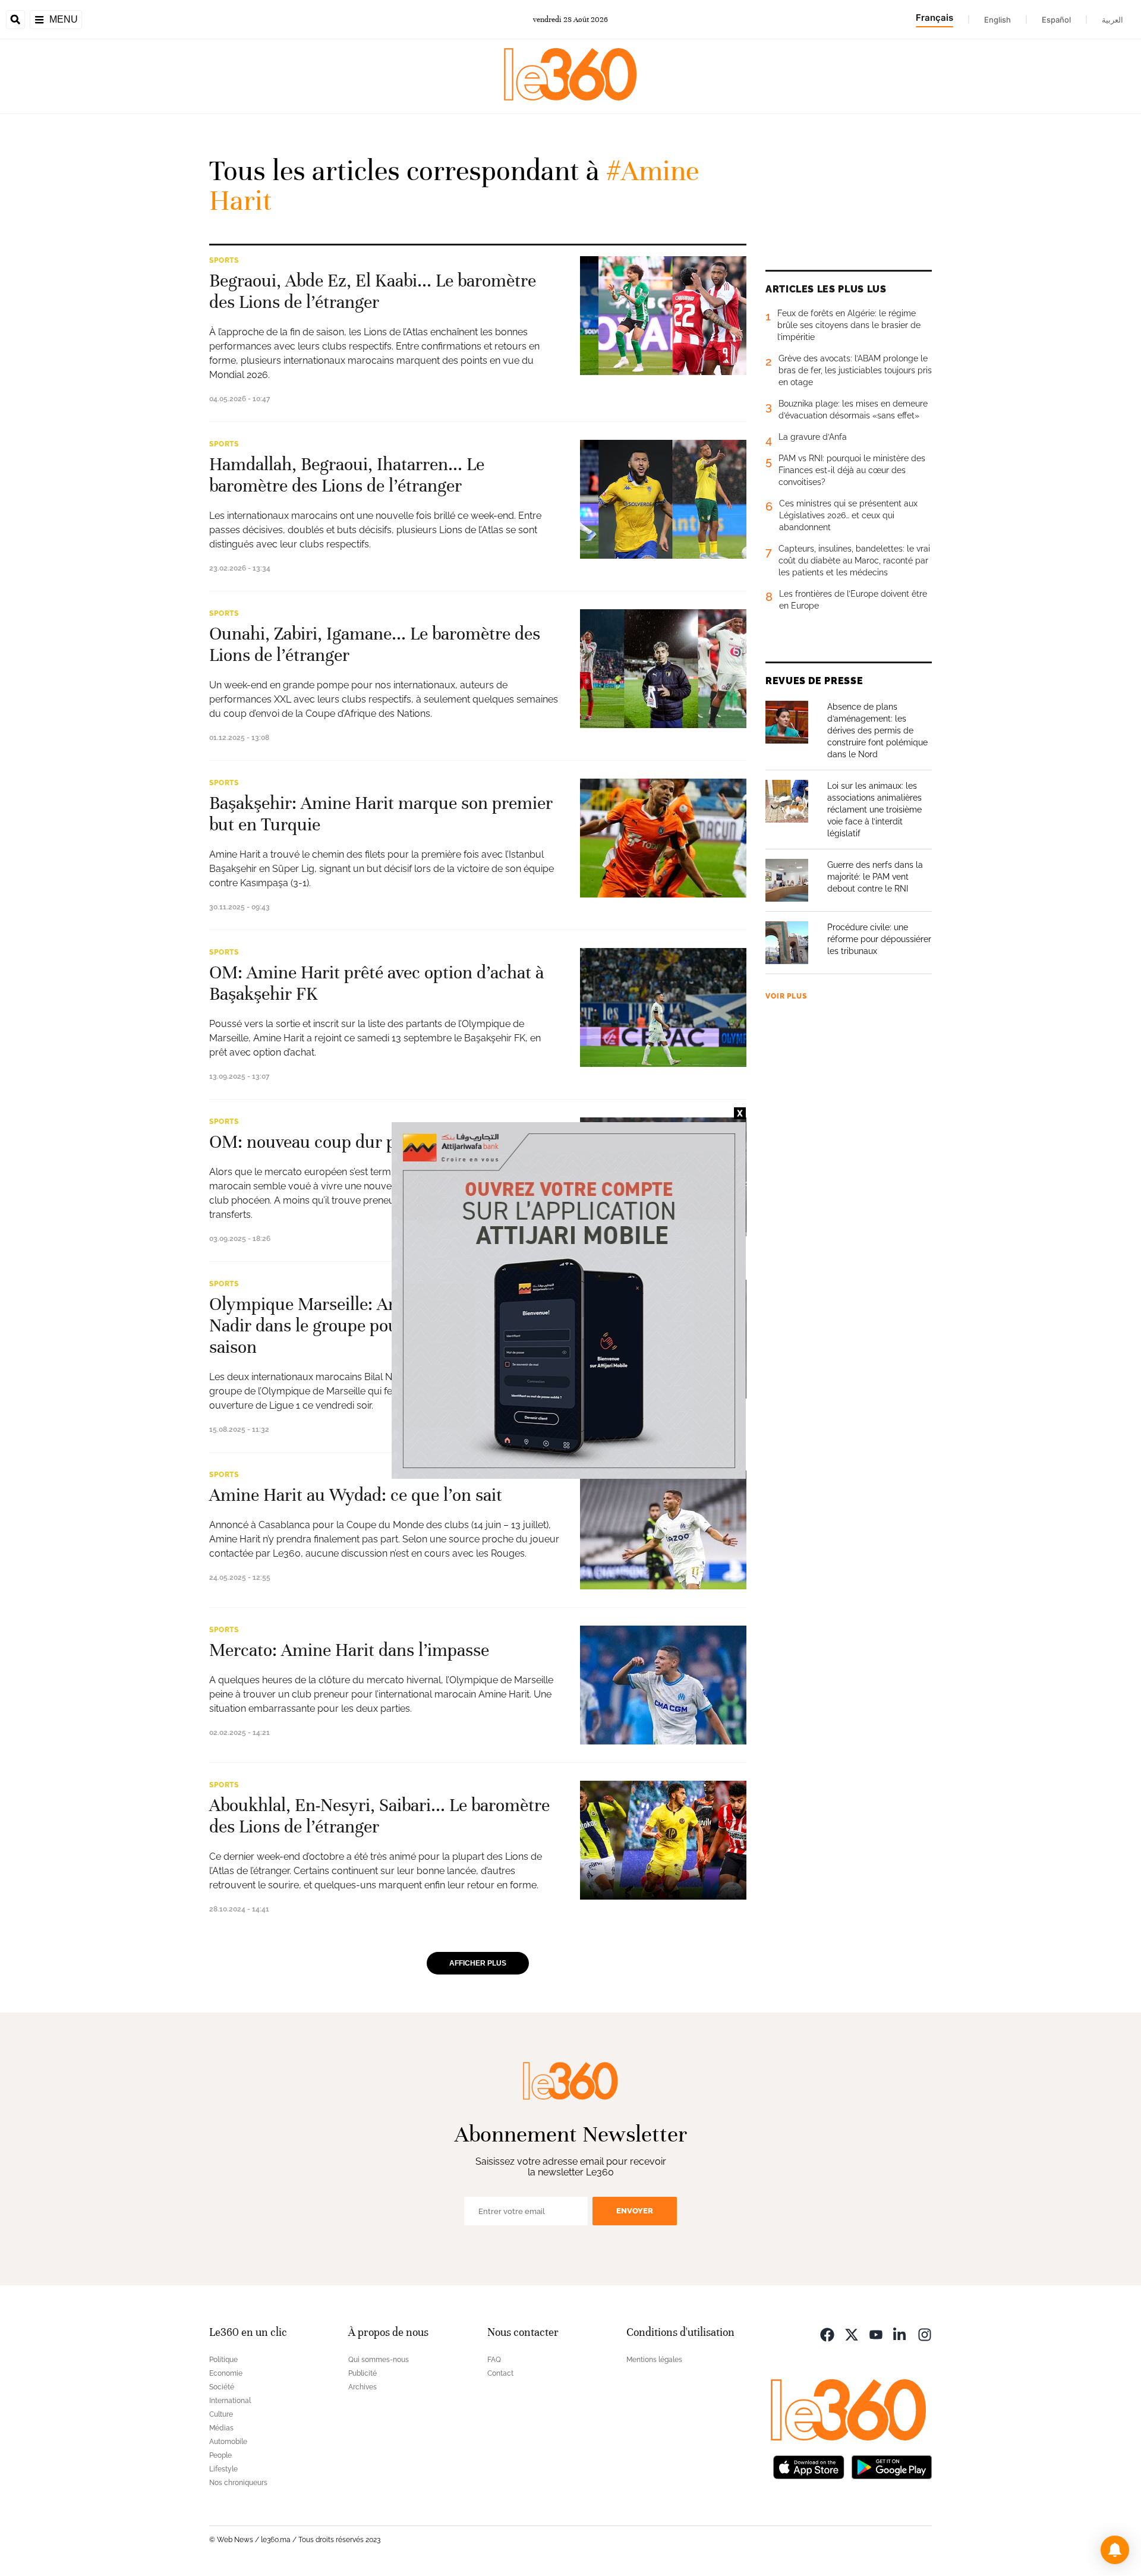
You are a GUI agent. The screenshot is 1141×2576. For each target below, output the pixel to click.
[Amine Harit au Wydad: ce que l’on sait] (663, 1530)
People (220, 2455)
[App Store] (809, 2466)
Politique (223, 2360)
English (997, 20)
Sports (224, 260)
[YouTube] (876, 2334)
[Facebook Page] (827, 2334)
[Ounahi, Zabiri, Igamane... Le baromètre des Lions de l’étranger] (663, 669)
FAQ (494, 2360)
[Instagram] (925, 2334)
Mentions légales (654, 2360)
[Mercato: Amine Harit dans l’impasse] (663, 1685)
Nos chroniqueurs (238, 2483)
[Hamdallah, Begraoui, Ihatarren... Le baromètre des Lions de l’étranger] (663, 499)
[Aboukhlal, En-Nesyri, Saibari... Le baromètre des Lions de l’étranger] (663, 1840)
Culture (221, 2414)
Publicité (363, 2373)
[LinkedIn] (900, 2334)
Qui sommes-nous (379, 2360)
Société (222, 2387)
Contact (500, 2373)
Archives (363, 2387)
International (230, 2401)
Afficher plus (478, 1963)
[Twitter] (852, 2334)
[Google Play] (891, 2466)
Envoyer (635, 2211)
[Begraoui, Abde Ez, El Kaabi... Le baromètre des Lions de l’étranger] (663, 316)
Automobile (228, 2442)
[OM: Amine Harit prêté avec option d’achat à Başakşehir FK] (663, 1007)
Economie (226, 2373)
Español (1056, 20)
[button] (1115, 2550)
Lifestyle (223, 2469)
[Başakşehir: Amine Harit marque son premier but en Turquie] (663, 838)
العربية (1112, 20)
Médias (221, 2428)
